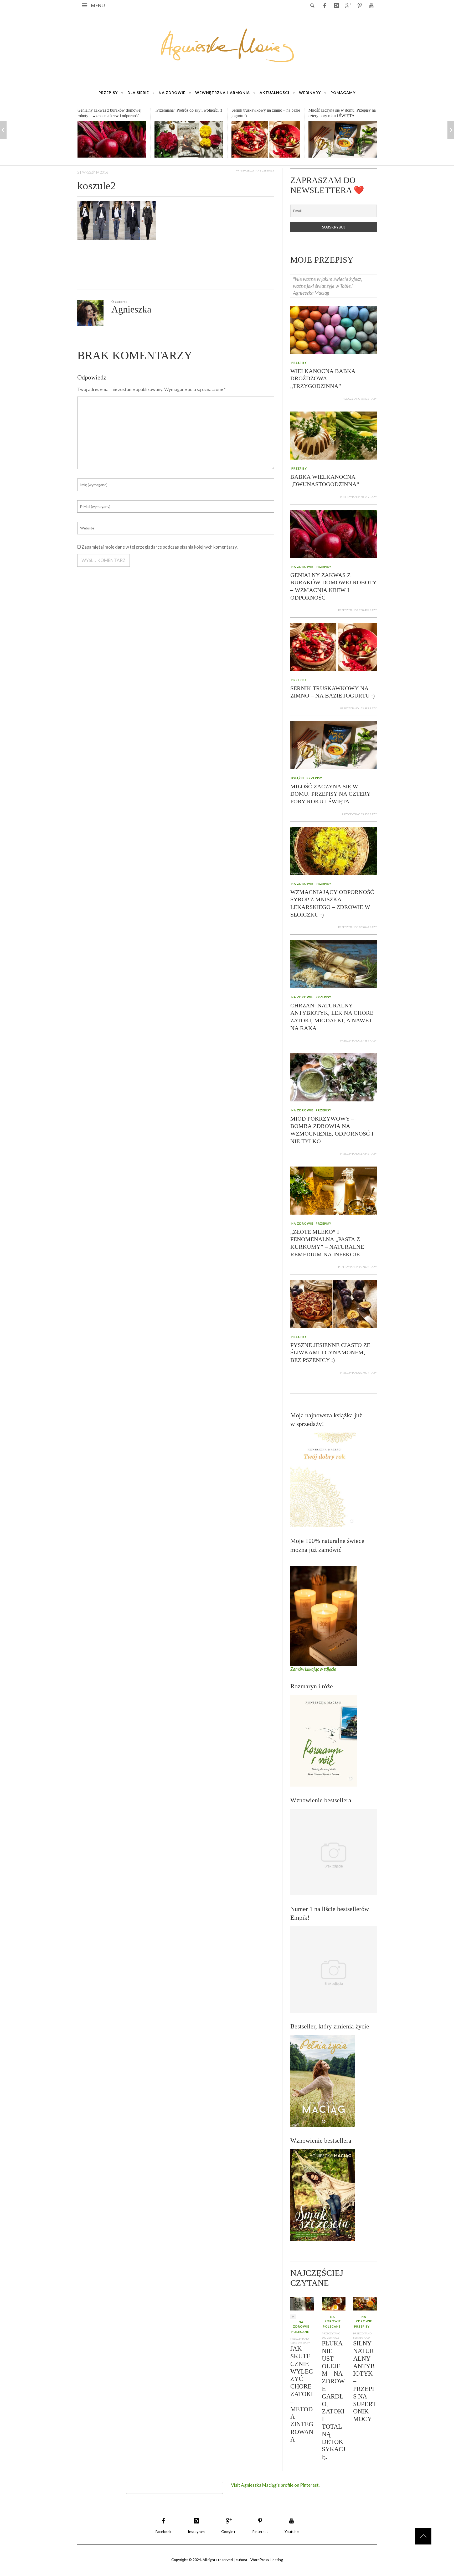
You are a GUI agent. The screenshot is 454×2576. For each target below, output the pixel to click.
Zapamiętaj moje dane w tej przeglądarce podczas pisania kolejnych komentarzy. (160, 547)
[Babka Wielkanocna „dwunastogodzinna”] (334, 435)
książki (298, 778)
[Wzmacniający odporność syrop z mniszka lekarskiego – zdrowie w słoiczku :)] (343, 141)
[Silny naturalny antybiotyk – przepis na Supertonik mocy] (365, 2303)
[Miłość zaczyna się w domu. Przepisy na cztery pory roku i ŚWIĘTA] (266, 139)
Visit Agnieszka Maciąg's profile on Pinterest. (275, 2485)
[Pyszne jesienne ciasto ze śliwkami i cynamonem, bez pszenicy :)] (334, 1303)
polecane (300, 2332)
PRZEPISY (299, 363)
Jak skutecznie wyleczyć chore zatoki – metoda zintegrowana (302, 2394)
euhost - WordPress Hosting (259, 2560)
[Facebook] (325, 5)
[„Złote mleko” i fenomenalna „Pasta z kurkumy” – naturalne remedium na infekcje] (334, 1190)
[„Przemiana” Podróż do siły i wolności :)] (112, 139)
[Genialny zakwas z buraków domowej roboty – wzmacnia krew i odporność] (334, 533)
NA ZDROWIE (302, 567)
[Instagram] (336, 5)
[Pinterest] (359, 5)
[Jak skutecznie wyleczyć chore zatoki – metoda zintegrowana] (302, 2303)
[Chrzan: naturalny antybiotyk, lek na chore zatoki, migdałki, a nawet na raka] (334, 963)
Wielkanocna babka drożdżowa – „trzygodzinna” (323, 378)
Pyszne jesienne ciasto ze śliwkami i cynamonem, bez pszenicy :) (330, 1352)
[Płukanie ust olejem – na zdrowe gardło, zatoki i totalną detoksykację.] (334, 2303)
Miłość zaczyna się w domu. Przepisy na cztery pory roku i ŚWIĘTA (330, 794)
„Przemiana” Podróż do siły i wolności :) (111, 110)
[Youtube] (371, 5)
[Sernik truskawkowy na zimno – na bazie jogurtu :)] (189, 139)
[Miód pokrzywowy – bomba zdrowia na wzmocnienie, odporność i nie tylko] (334, 1077)
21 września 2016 (93, 172)
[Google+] (348, 5)
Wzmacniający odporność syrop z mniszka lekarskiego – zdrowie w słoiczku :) (336, 116)
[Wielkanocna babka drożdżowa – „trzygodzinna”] (334, 329)
